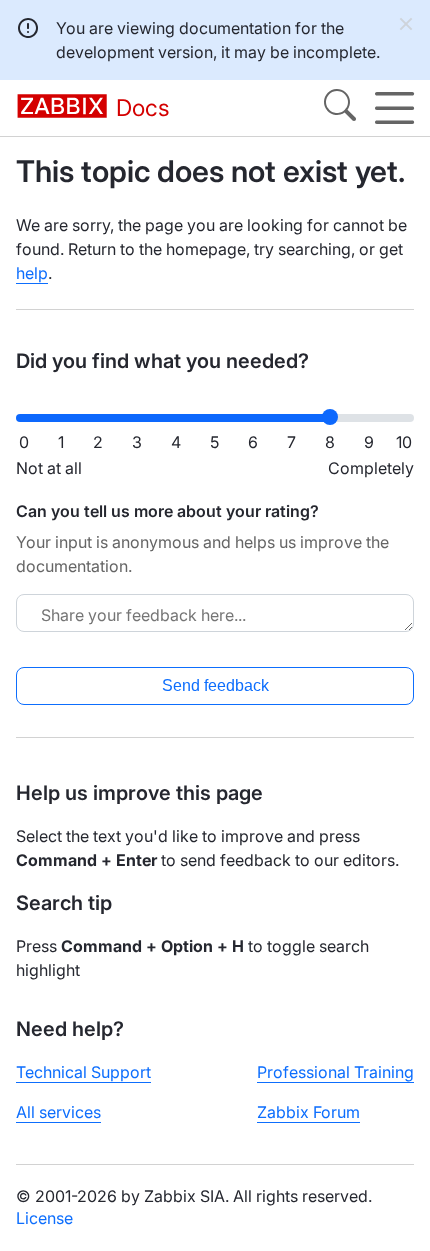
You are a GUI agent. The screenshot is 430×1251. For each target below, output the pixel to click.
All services (58, 1112)
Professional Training (335, 1072)
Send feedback (215, 685)
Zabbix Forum (308, 1112)
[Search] (340, 108)
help (32, 273)
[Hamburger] (394, 108)
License (44, 1218)
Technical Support (83, 1072)
